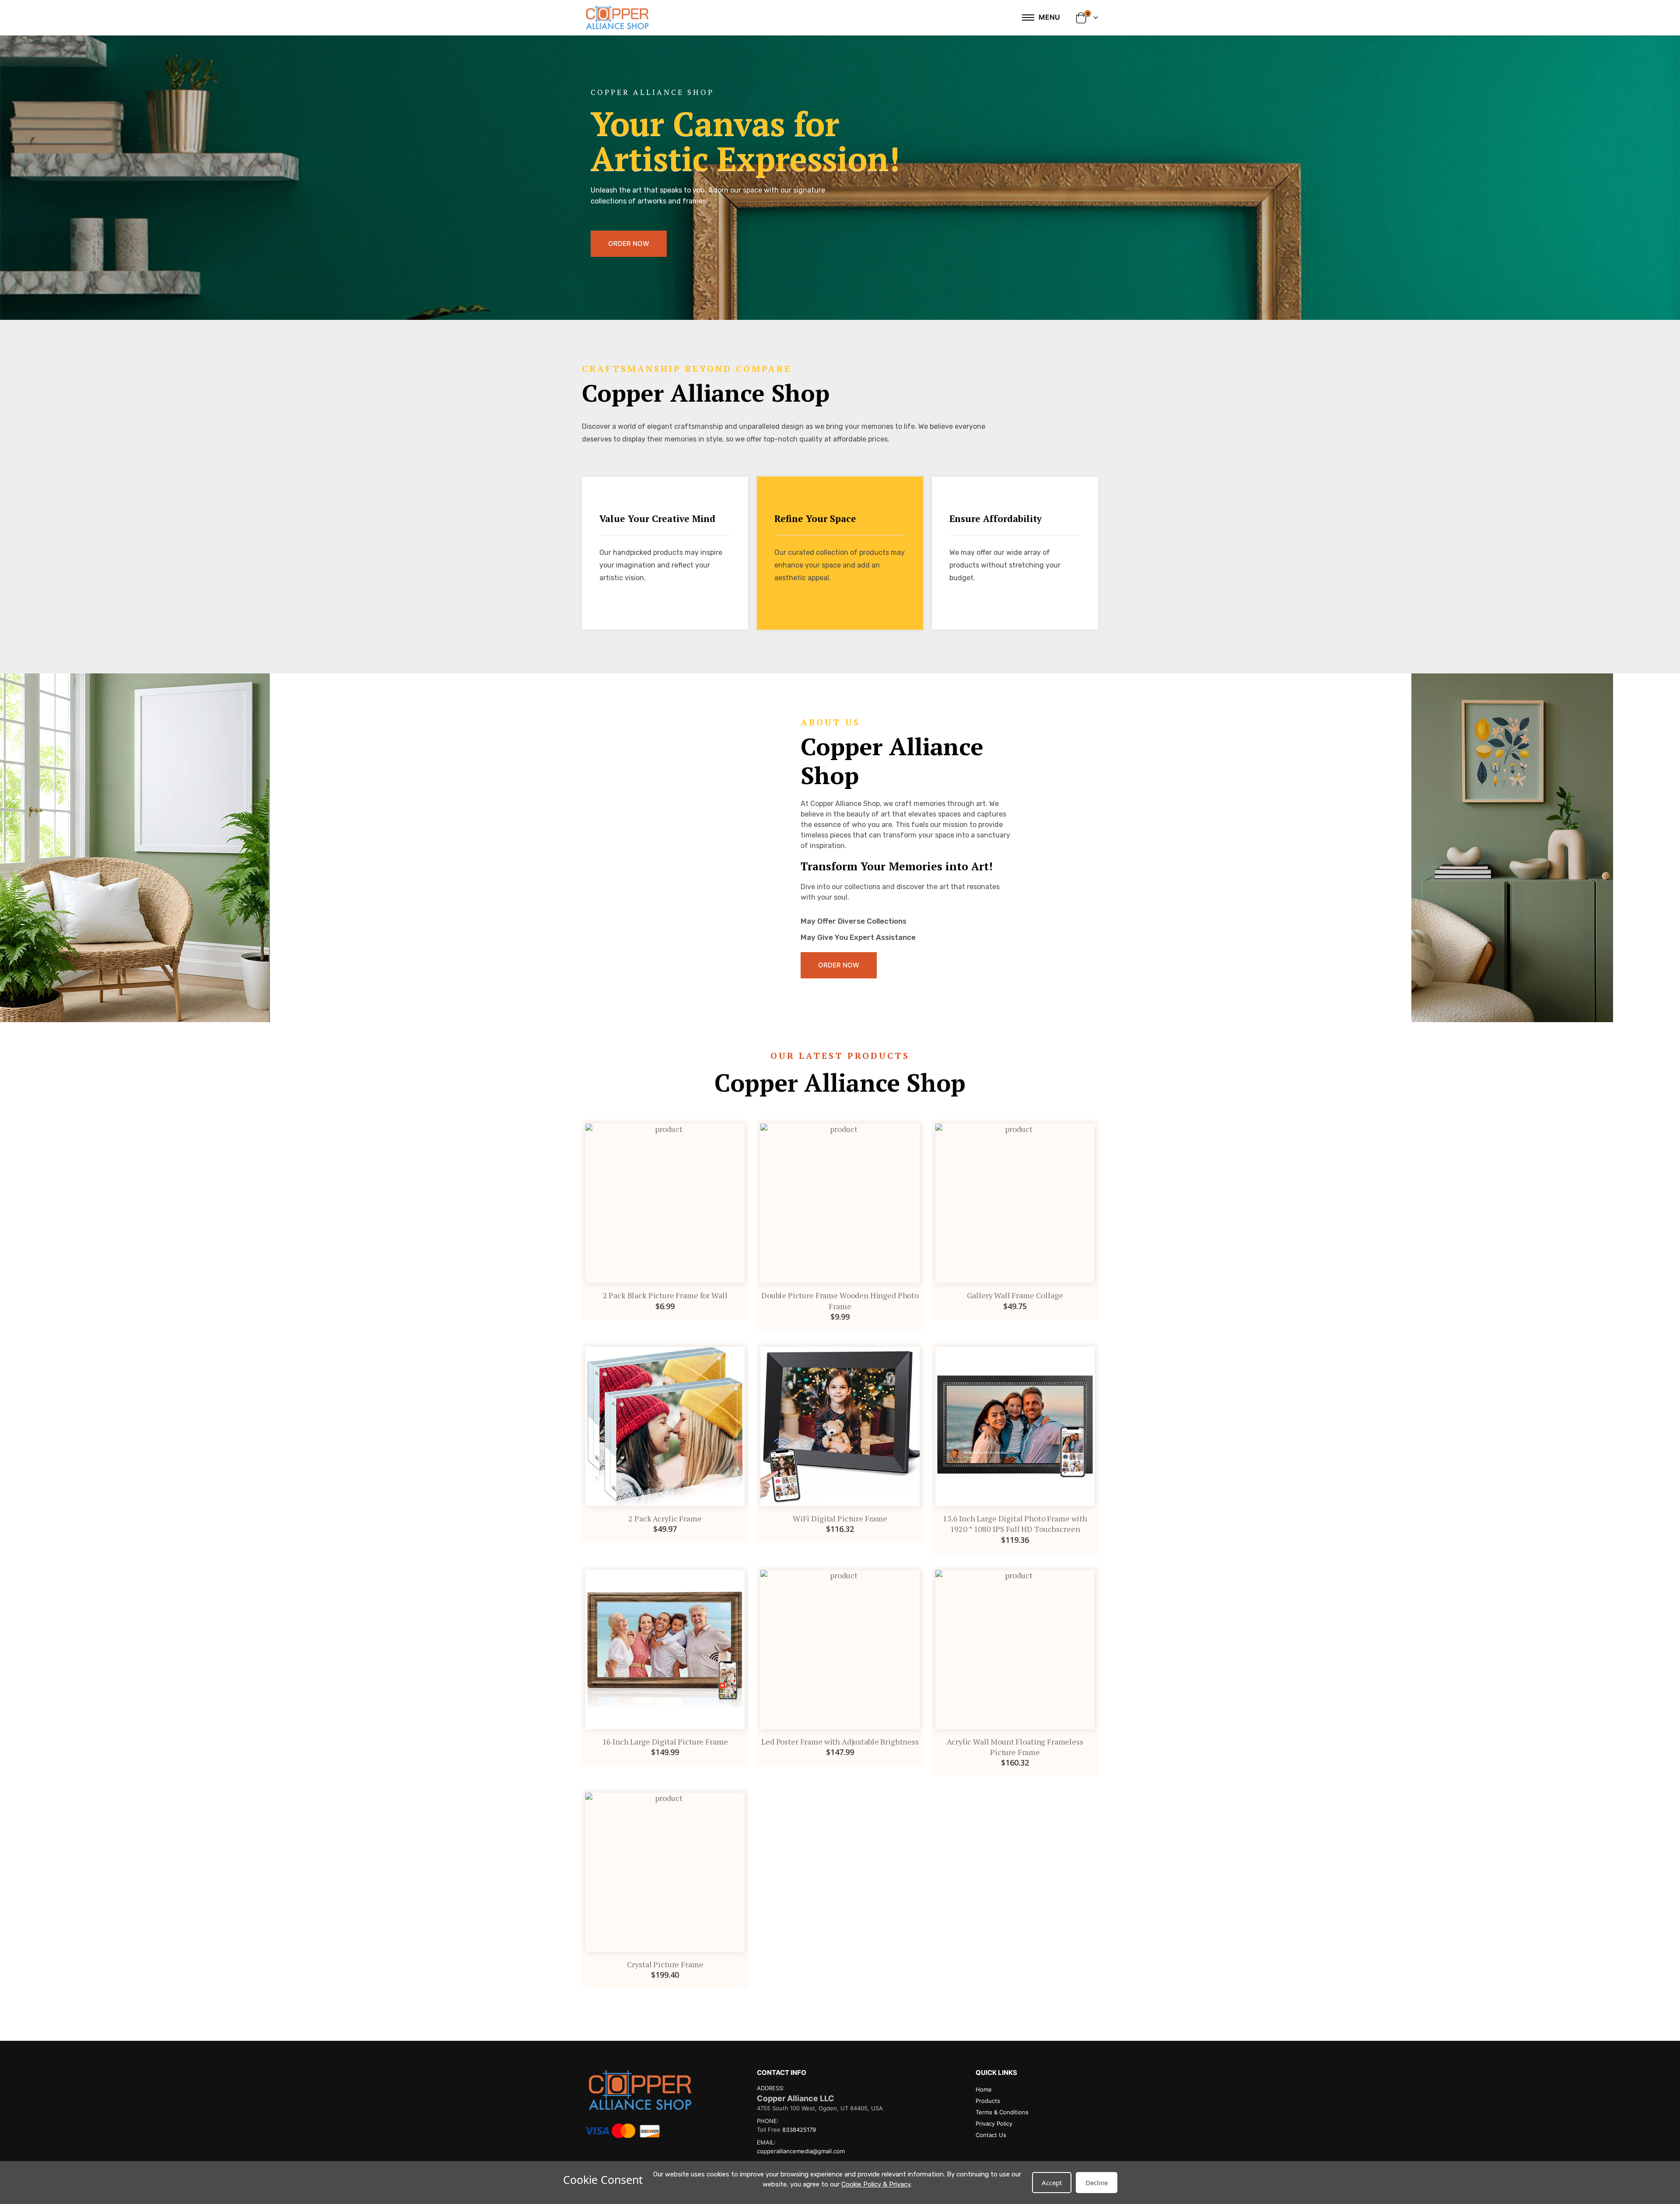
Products (988, 2101)
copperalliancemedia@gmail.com (801, 2151)
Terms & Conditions (1002, 2112)
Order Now (629, 244)
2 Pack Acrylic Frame (665, 1518)
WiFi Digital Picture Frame (840, 1518)
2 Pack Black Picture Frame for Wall (665, 1295)
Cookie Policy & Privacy (876, 2184)
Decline (1097, 2183)
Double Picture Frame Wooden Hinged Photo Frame (840, 1300)
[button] (1087, 18)
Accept (1052, 2183)
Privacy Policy (994, 2123)
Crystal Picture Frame (665, 1964)
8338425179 (799, 2130)
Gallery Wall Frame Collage (1015, 1295)
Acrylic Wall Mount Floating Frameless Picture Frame (1015, 1747)
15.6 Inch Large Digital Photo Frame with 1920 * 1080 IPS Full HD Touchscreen (1015, 1524)
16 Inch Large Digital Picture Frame (665, 1741)
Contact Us (991, 2135)
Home (984, 2089)
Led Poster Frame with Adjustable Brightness (840, 1741)
